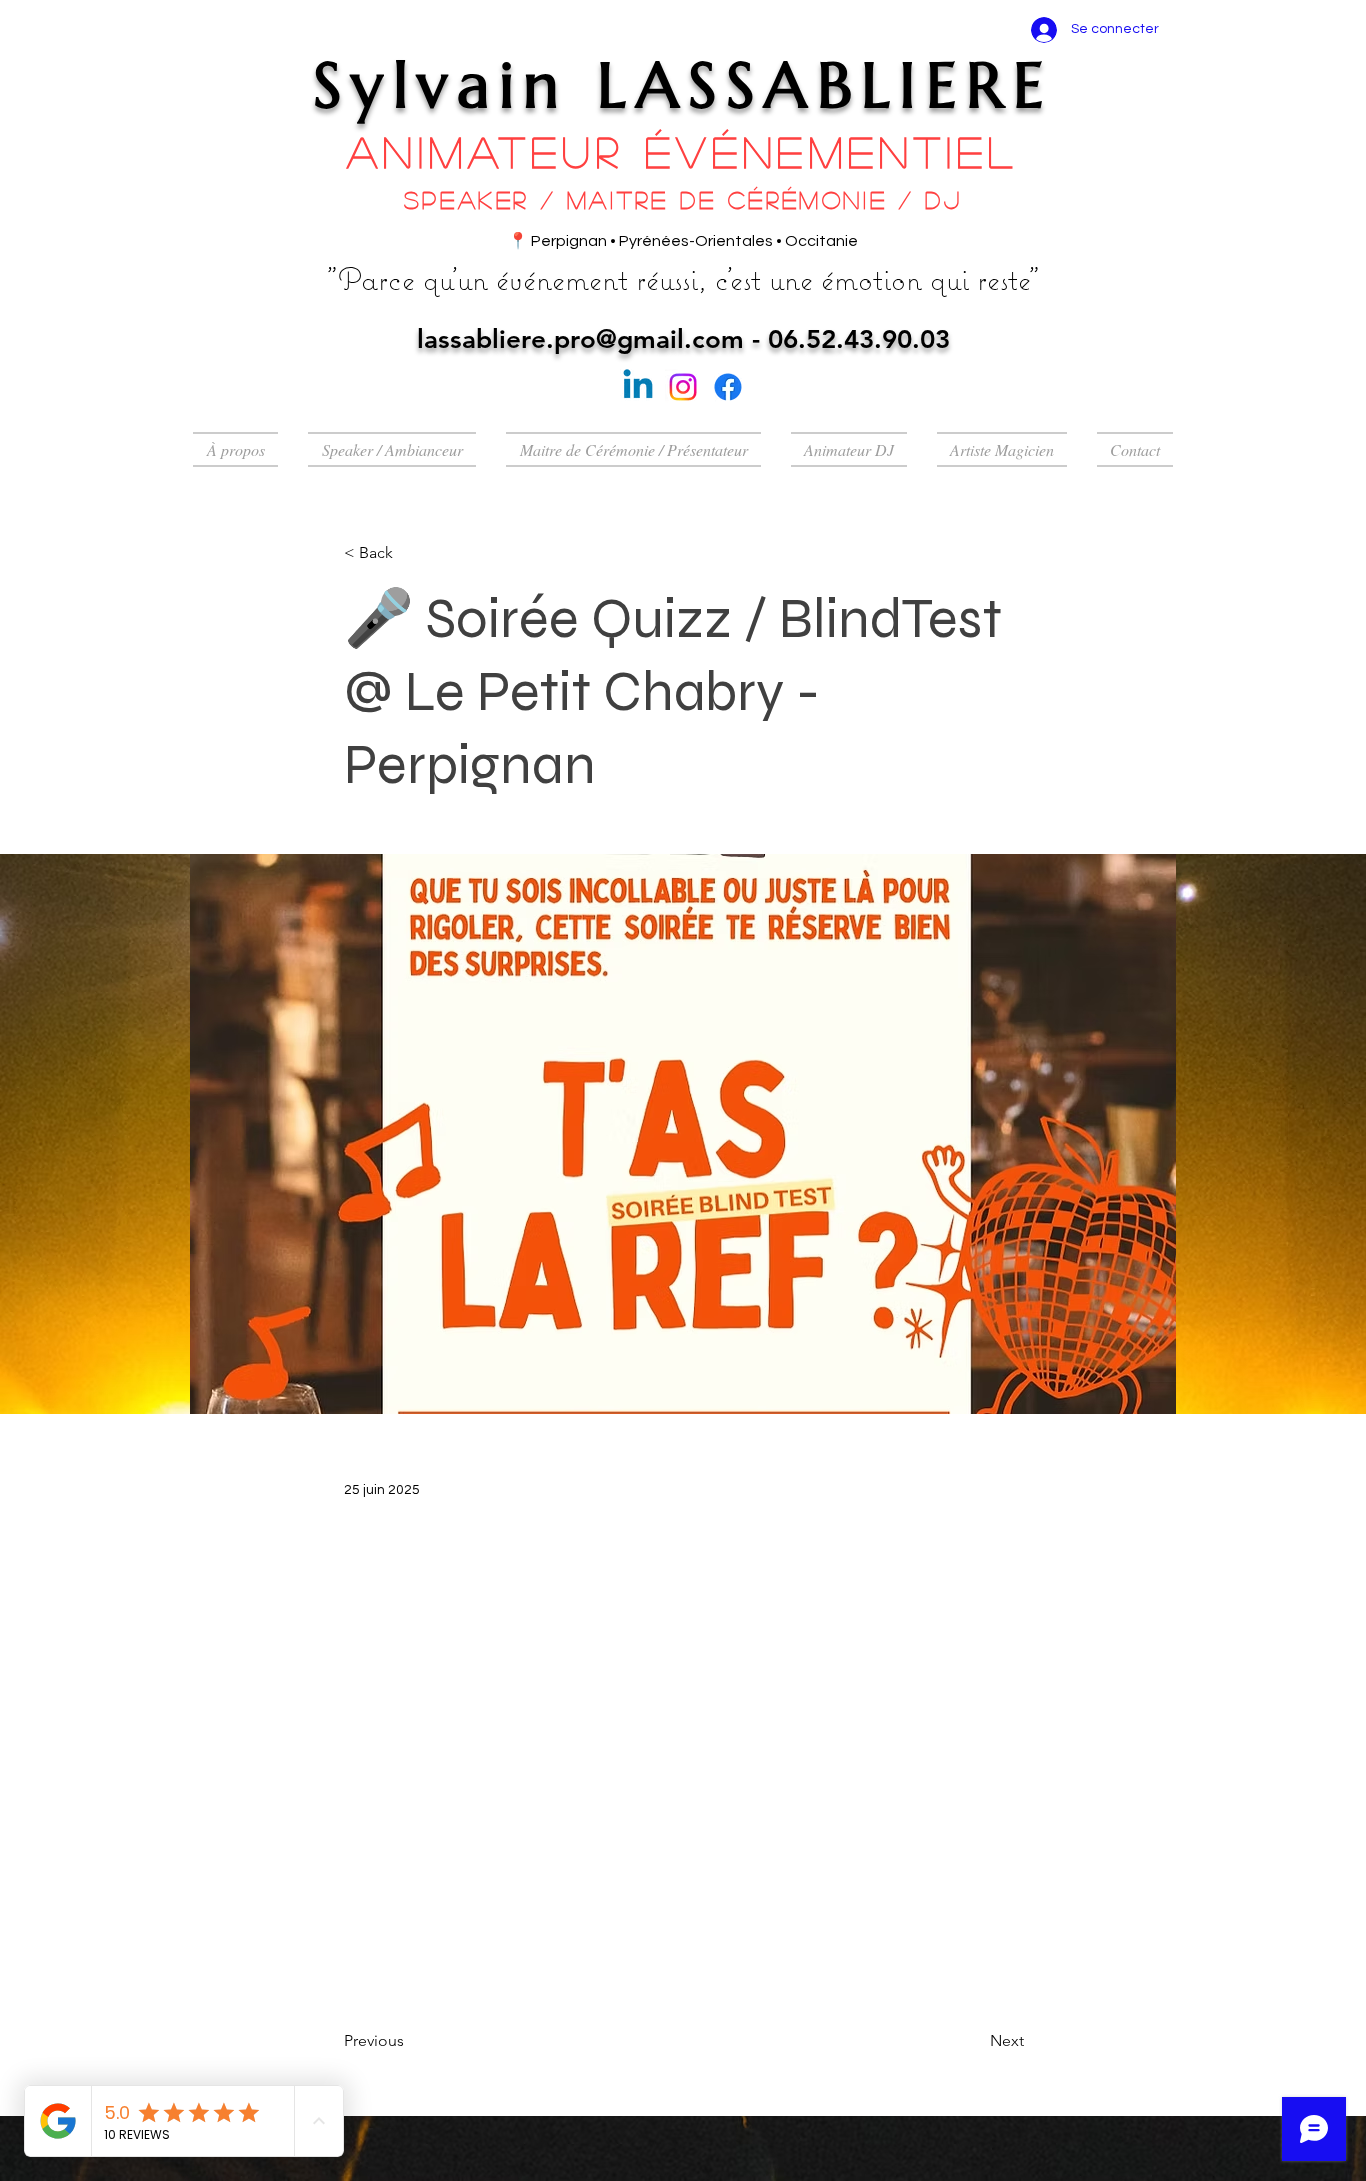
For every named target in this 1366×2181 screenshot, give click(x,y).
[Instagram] (683, 387)
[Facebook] (728, 387)
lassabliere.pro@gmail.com (580, 339)
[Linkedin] (638, 387)
